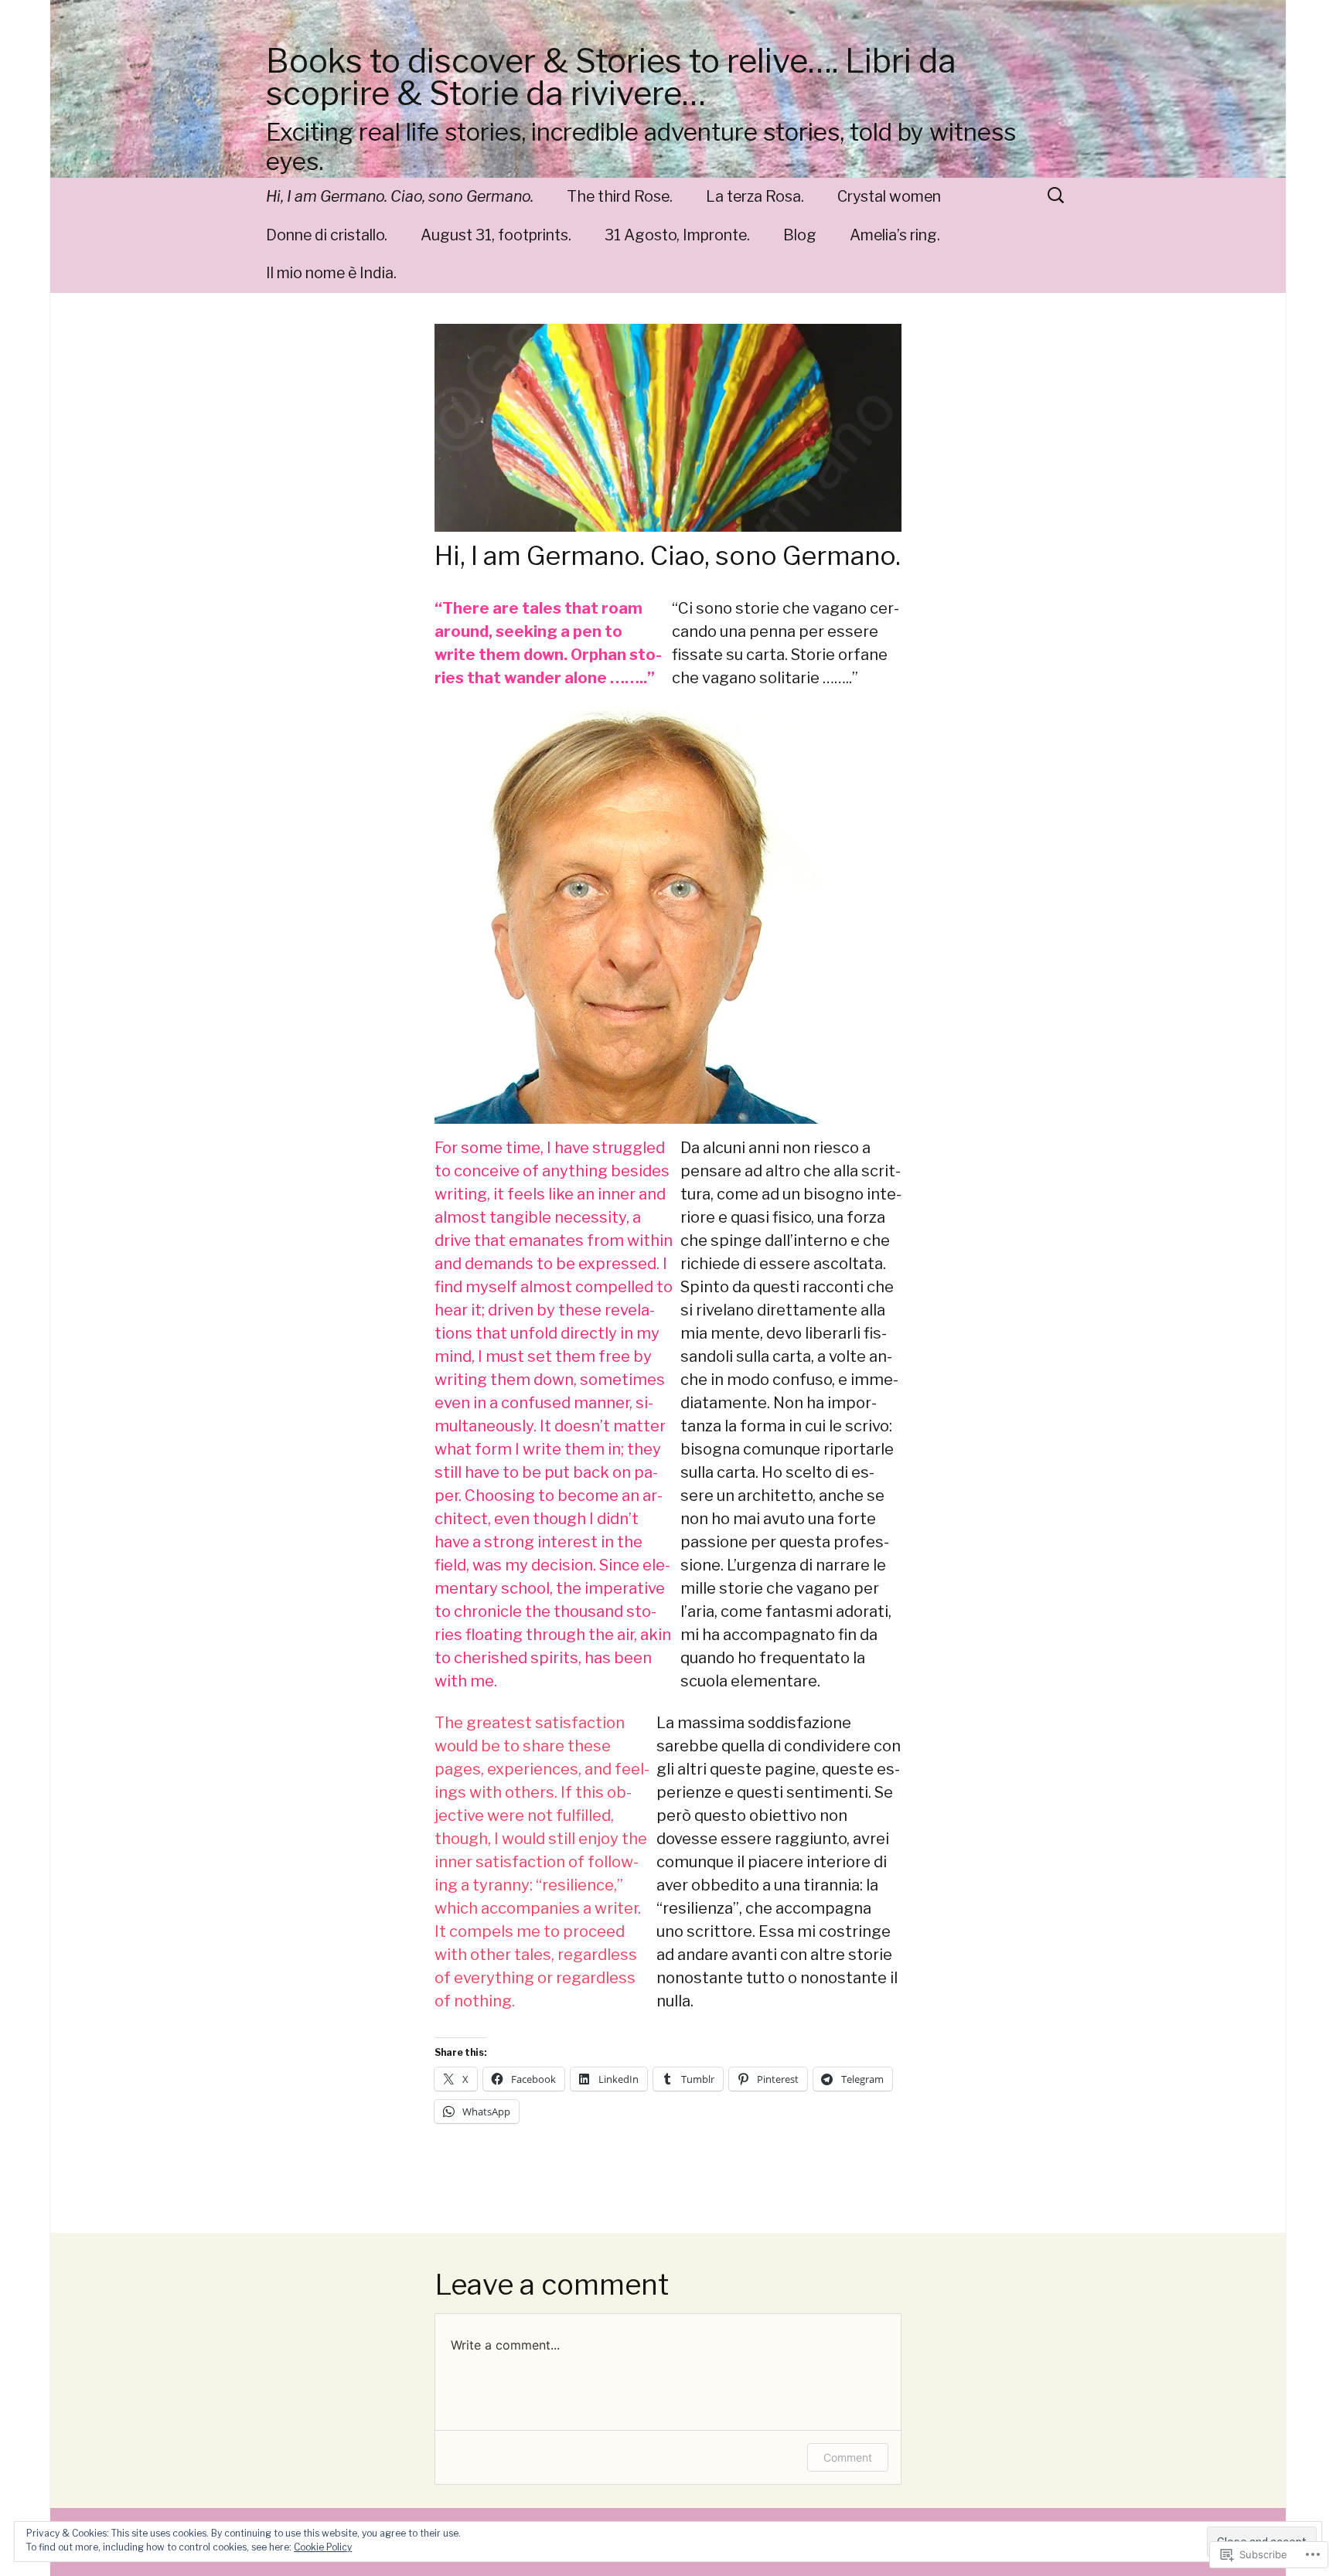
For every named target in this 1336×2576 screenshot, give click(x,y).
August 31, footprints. (496, 235)
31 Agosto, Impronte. (677, 235)
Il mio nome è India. (331, 273)
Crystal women (889, 196)
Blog (800, 235)
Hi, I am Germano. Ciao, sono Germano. (400, 196)
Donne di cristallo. (327, 235)
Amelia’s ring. (895, 235)
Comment (848, 2457)
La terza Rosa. (755, 196)
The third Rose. (620, 196)
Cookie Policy (323, 2547)
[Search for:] (1057, 195)
